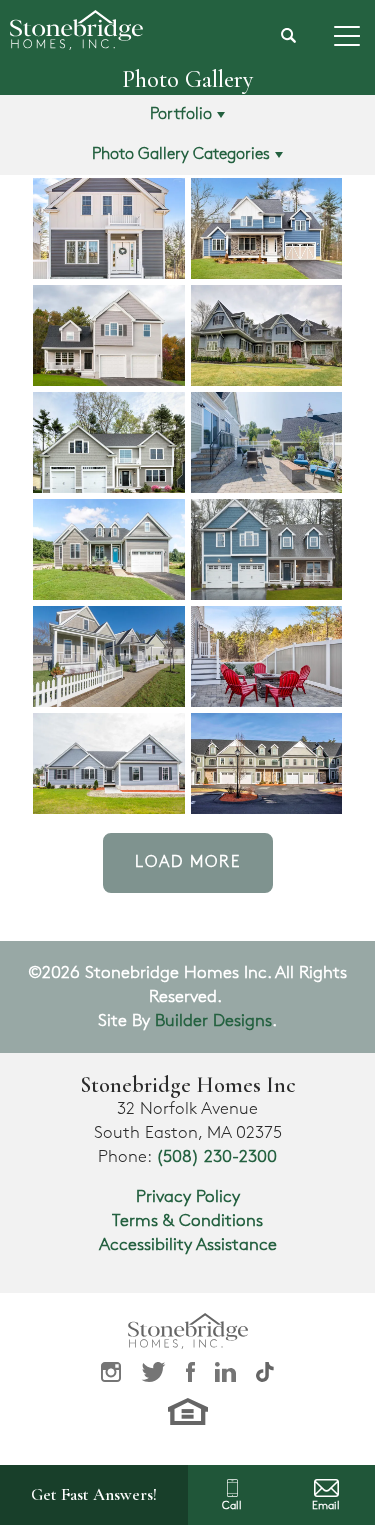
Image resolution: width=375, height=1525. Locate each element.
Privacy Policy (188, 1197)
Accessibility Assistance (188, 1245)
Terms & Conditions (187, 1221)
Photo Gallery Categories (181, 154)
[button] (289, 36)
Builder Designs (213, 1021)
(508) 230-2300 (216, 1157)
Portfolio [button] (181, 114)
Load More (188, 862)
